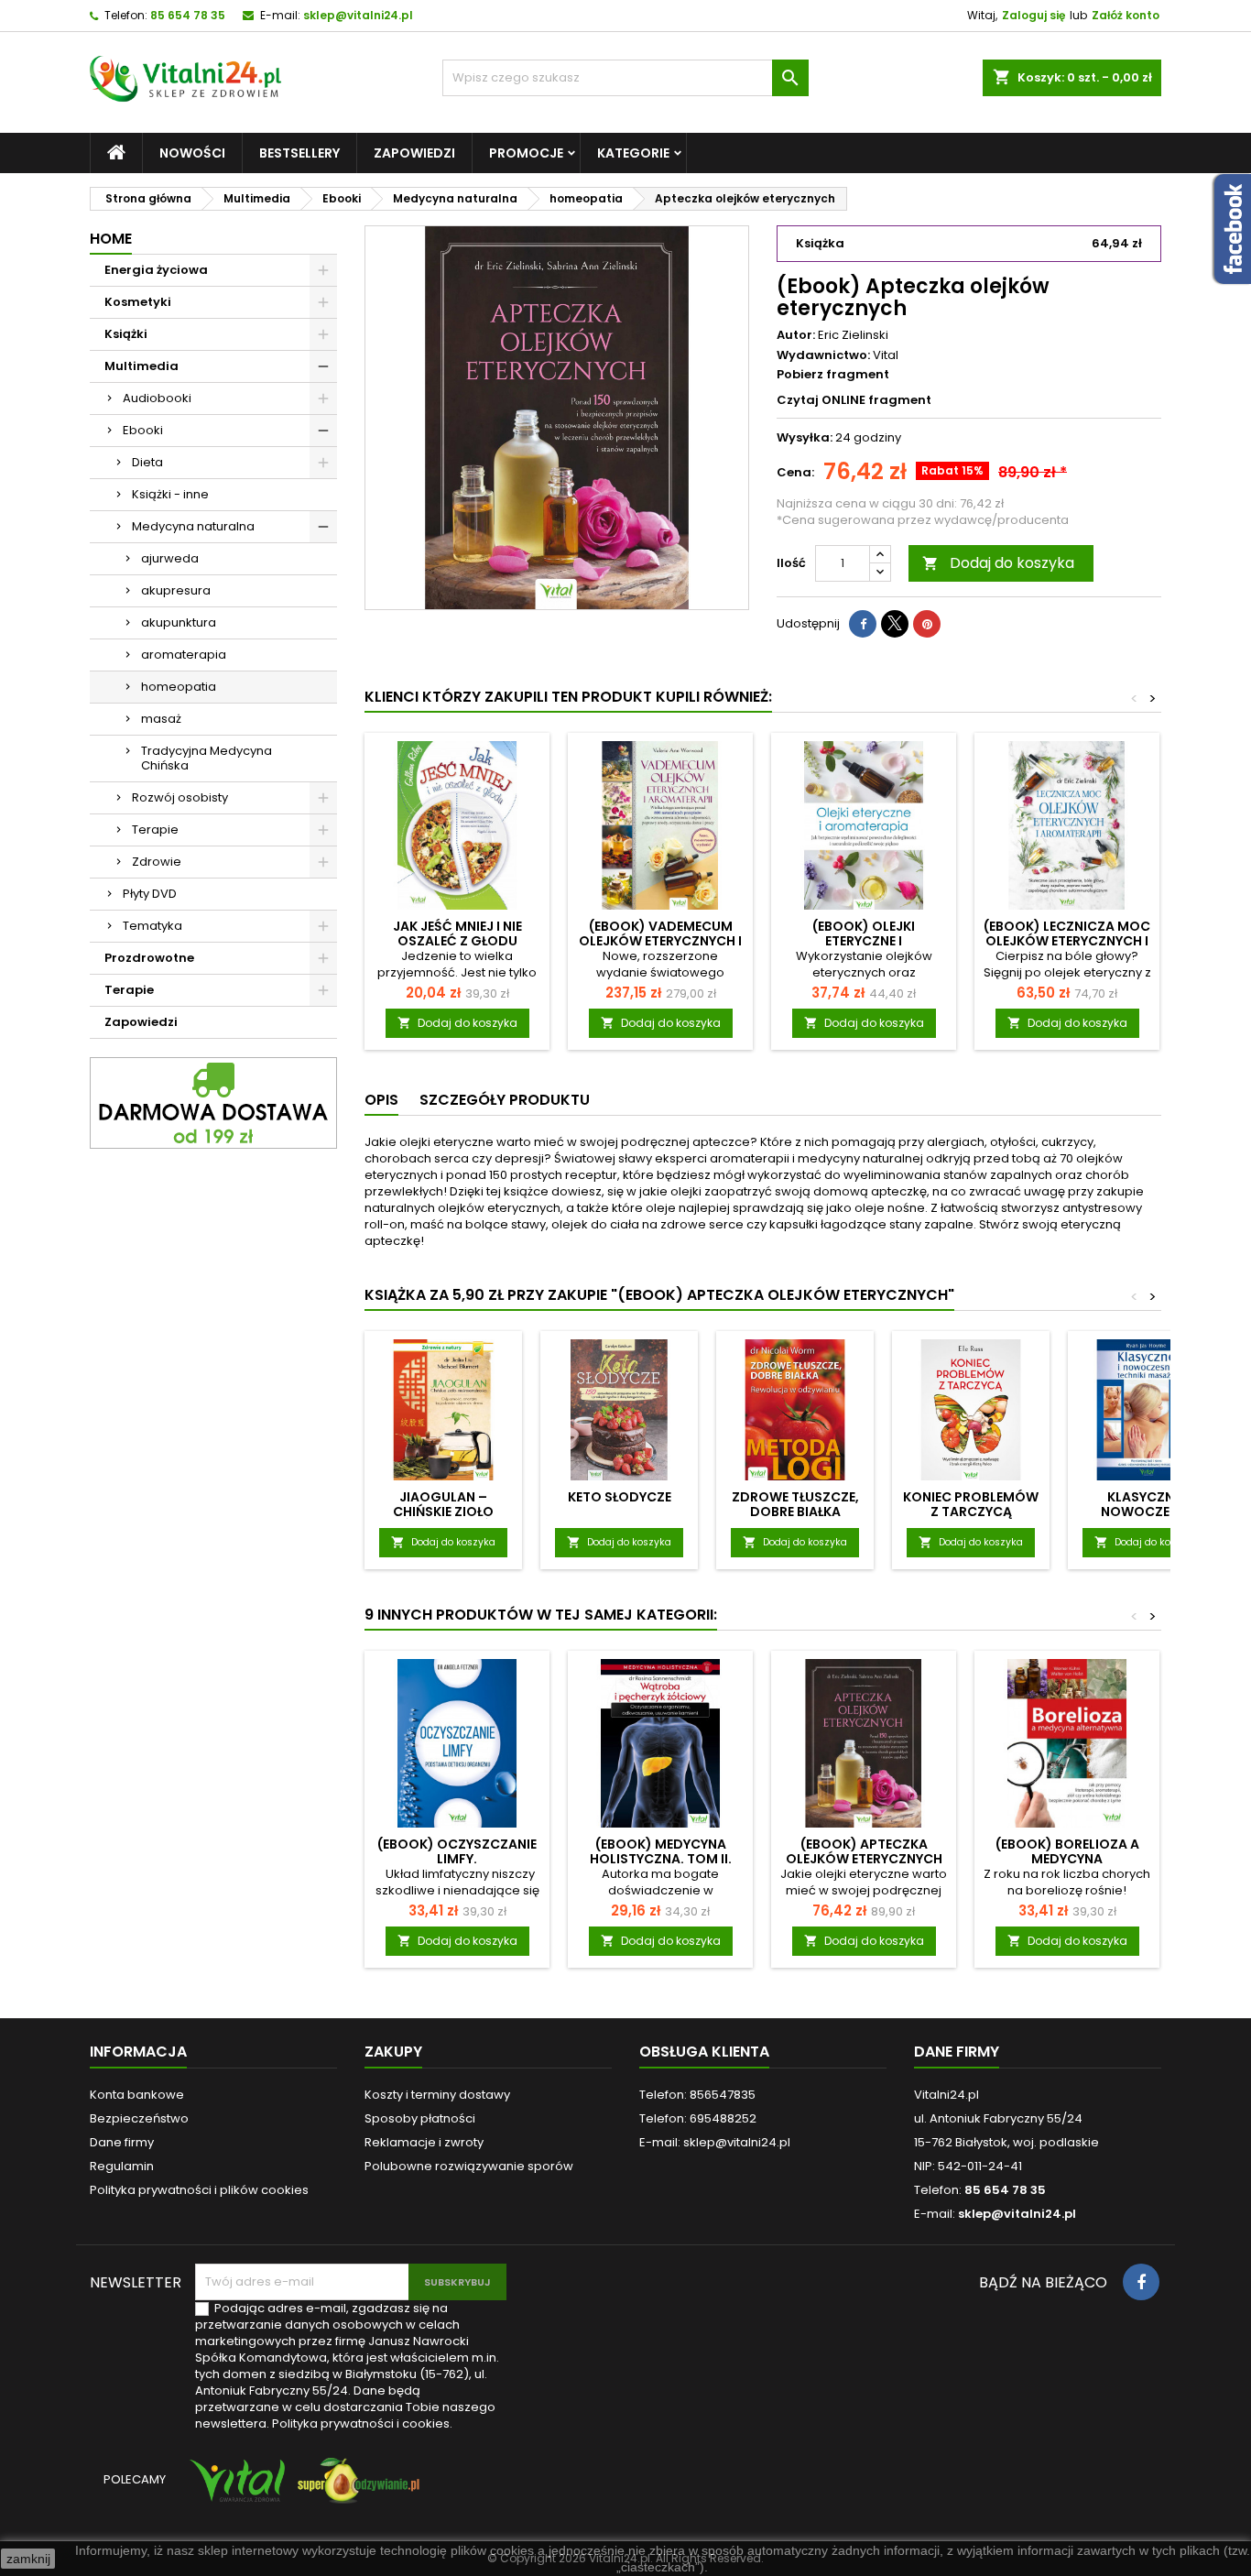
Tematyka (152, 926)
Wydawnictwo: (823, 355)
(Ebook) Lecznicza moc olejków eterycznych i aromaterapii (1067, 941)
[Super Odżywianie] (355, 2489)
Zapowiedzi (414, 153)
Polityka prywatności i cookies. (362, 2423)
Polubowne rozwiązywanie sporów (469, 2166)
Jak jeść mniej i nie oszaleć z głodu (457, 933)
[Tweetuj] (895, 624)
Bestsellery (299, 153)
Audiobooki (157, 398)
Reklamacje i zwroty (424, 2142)
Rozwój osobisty (180, 797)
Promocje (526, 153)
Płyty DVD (150, 894)
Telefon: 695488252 (698, 2118)
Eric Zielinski (853, 335)
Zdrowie (157, 862)
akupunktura (179, 622)
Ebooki (143, 430)
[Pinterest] (927, 624)
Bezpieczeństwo (139, 2118)
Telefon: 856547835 (697, 2095)
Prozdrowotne (149, 958)
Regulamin (122, 2166)
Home (111, 239)
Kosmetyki (138, 302)
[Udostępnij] (863, 624)
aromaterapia (184, 655)
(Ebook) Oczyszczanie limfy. (457, 1851)
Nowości (192, 153)
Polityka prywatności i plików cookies (199, 2190)
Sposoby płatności (420, 2118)
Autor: (796, 335)
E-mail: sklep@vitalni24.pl (715, 2142)
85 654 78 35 (188, 15)
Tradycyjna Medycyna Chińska (207, 758)
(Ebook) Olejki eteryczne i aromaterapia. (864, 941)
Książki (126, 334)
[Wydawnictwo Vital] (234, 2489)
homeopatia (179, 687)
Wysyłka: (805, 438)
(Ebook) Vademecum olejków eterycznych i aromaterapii (660, 941)
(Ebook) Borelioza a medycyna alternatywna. (1067, 1859)
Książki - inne (170, 494)
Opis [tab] (381, 1100)
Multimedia (141, 366)
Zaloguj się (1033, 15)
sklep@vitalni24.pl (358, 15)
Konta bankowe (137, 2095)
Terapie (155, 830)
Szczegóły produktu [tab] (505, 1100)
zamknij (28, 2559)
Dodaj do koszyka (998, 563)
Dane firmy (122, 2142)
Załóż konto (1126, 15)
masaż (161, 719)
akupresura (176, 590)
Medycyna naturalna (193, 526)
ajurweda (170, 558)
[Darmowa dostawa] (213, 1102)
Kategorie (633, 153)
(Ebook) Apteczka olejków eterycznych (864, 1851)
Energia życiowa (156, 270)
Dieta (147, 462)
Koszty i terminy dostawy (437, 2095)
